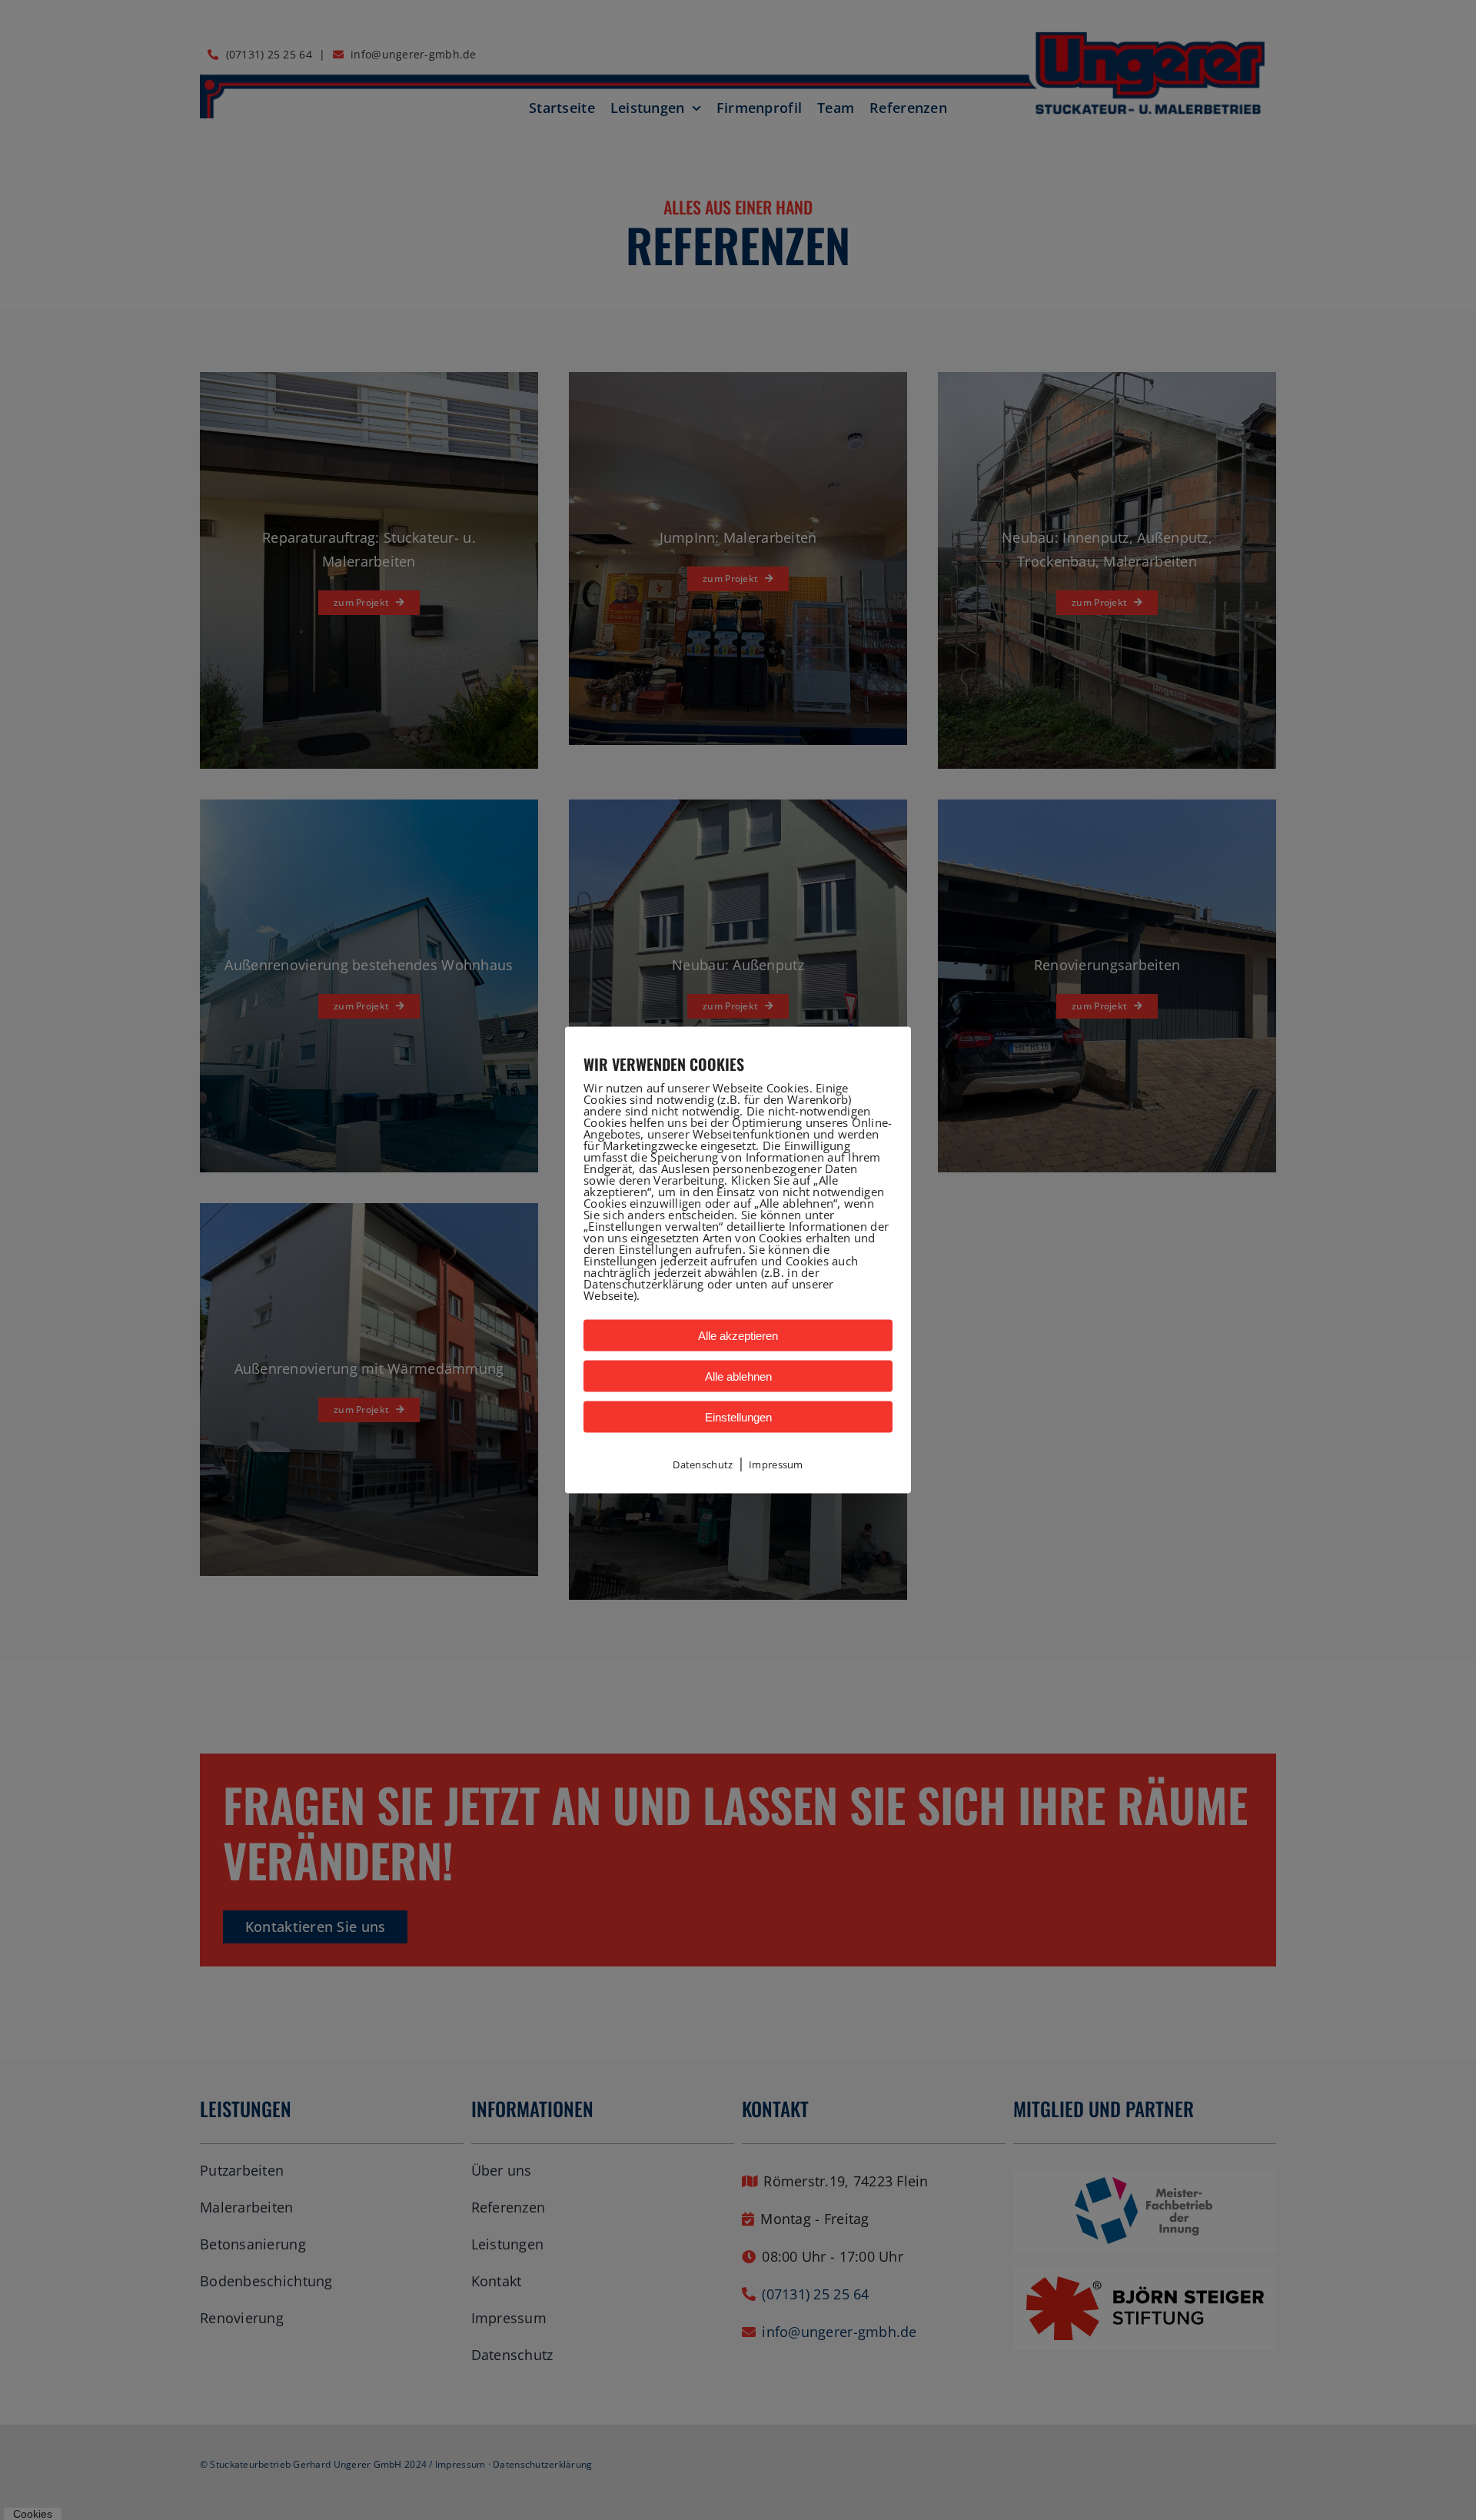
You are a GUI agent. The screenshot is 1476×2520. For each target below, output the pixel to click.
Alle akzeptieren (738, 1336)
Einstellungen (738, 1417)
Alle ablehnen (738, 1376)
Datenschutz (703, 1464)
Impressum (776, 1464)
